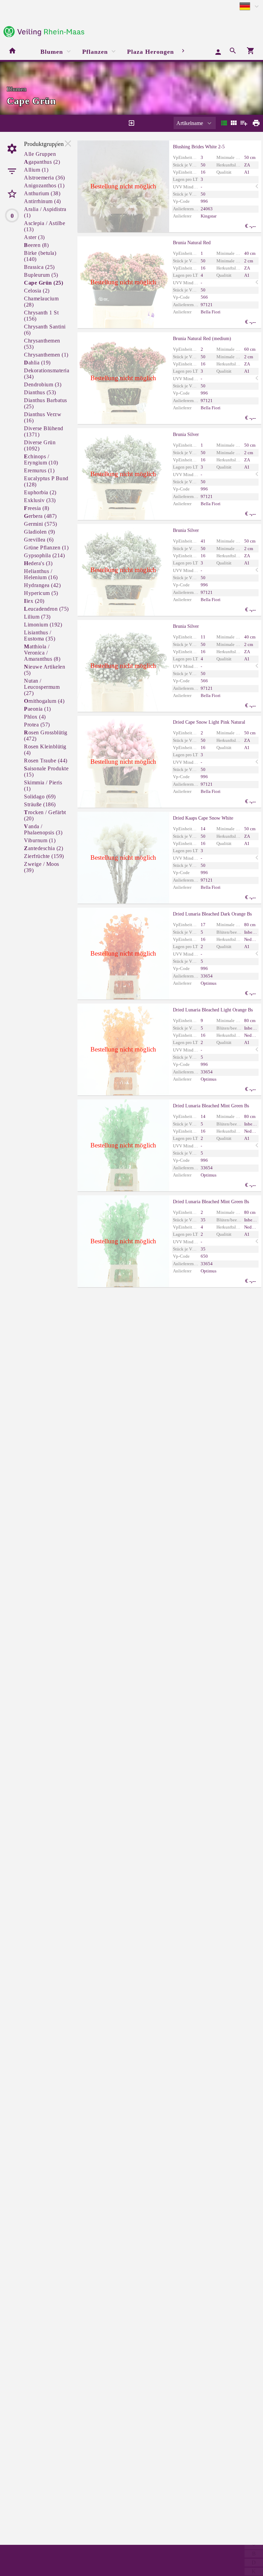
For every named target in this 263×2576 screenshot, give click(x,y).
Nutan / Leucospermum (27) (42, 687)
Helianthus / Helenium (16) (41, 574)
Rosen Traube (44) (46, 761)
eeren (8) (36, 245)
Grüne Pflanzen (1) (46, 547)
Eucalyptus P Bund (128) (46, 481)
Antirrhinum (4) (42, 201)
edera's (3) (38, 563)
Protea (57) (37, 725)
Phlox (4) (35, 717)
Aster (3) (34, 237)
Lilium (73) (37, 617)
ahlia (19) (37, 363)
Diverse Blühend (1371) (44, 431)
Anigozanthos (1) (44, 185)
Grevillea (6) (39, 540)
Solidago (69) (40, 797)
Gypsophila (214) (44, 555)
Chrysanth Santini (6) (45, 330)
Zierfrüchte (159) (44, 856)
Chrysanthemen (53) (42, 344)
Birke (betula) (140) (40, 256)
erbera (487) (40, 516)
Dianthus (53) (40, 392)
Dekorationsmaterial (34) (47, 374)
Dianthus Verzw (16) (43, 417)
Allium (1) (36, 170)
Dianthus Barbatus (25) (46, 403)
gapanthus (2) (42, 162)
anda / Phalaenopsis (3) (43, 829)
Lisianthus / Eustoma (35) (40, 636)
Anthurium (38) (42, 193)
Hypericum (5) (41, 593)
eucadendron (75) (46, 609)
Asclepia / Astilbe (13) (45, 226)
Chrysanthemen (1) (46, 355)
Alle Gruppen (40, 154)
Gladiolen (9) (40, 532)
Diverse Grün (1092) (40, 445)
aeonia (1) (37, 709)
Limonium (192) (43, 625)
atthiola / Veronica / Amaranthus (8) (42, 653)
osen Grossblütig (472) (46, 736)
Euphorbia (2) (40, 492)
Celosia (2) (37, 291)
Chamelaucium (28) (41, 302)
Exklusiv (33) (40, 500)
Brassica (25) (39, 267)
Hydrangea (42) (42, 585)
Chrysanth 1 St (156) (41, 316)
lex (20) (34, 601)
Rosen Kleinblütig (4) (45, 750)
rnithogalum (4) (44, 701)
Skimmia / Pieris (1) (43, 786)
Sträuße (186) (40, 804)
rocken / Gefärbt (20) (45, 815)
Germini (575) (41, 524)
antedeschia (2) (43, 848)
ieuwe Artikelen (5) (45, 670)
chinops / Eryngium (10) (41, 459)
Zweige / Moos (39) (42, 867)
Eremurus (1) (39, 470)
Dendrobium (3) (43, 384)
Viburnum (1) (40, 840)
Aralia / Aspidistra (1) (45, 212)
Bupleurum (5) (41, 275)
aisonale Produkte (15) (46, 771)
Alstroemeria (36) (45, 178)
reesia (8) (37, 508)
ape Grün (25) (43, 283)
